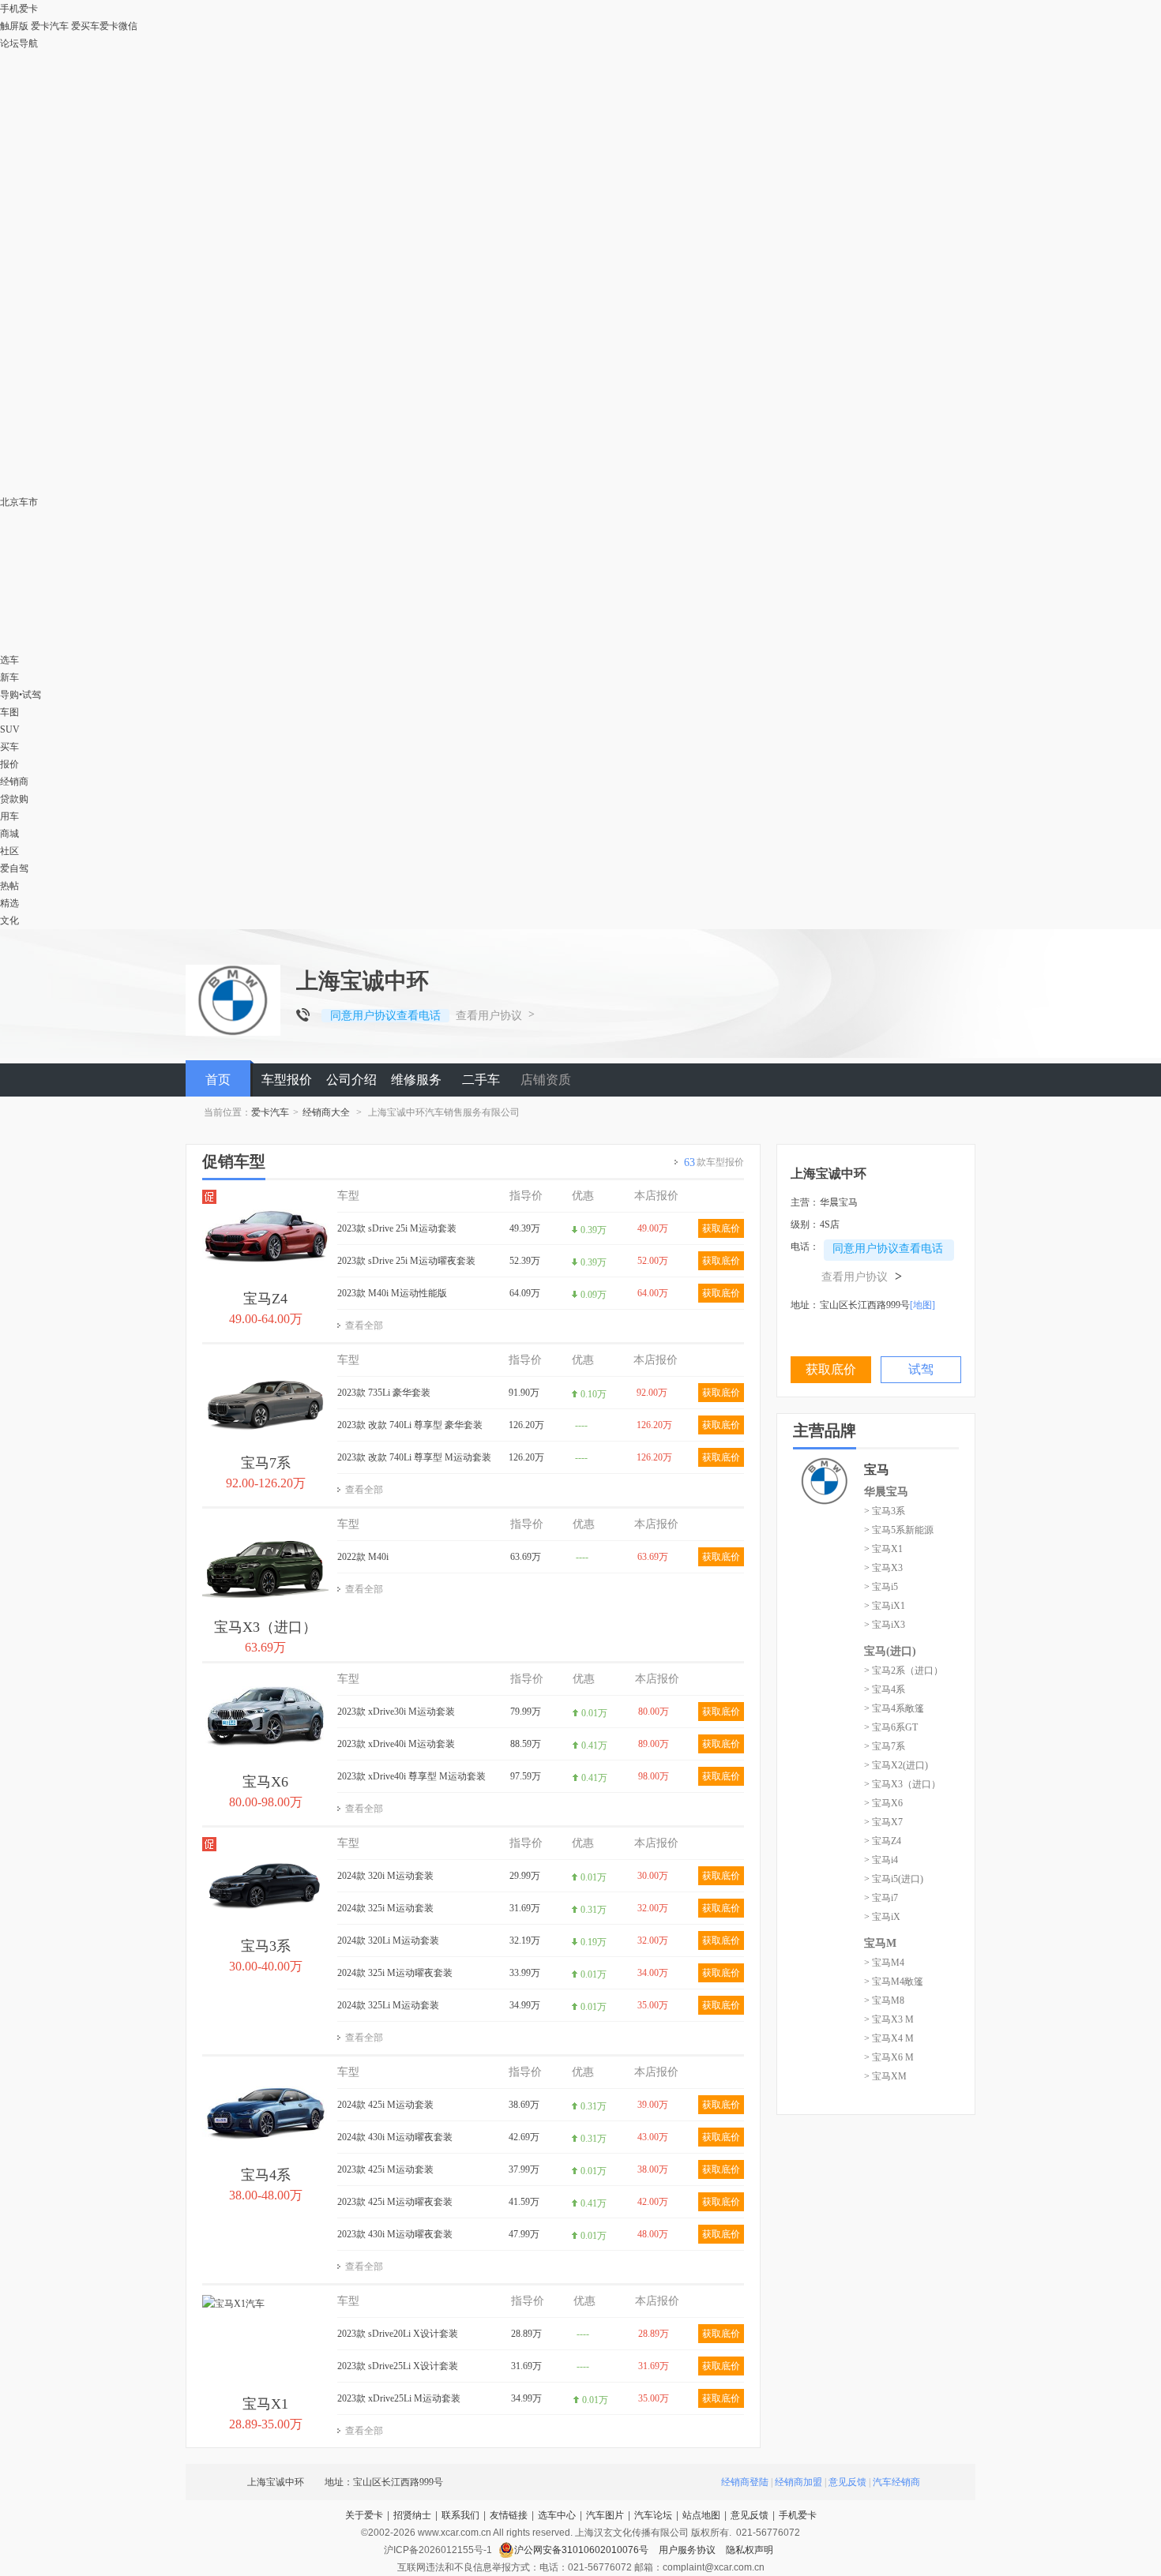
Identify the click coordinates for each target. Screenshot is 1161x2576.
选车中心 (557, 2515)
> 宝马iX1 (885, 1606)
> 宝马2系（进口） (904, 1670)
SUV (10, 729)
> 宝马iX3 (885, 1625)
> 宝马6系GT (891, 1727)
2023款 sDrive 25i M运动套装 (397, 1228)
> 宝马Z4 (883, 1841)
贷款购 (14, 799)
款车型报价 (714, 1162)
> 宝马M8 (884, 2000)
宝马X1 (265, 2404)
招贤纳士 (412, 2515)
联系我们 (460, 2515)
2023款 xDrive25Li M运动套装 (399, 2398)
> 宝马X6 (883, 1803)
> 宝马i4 (881, 1860)
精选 (9, 903)
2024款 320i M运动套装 (385, 1876)
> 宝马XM (885, 2076)
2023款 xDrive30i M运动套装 (396, 1712)
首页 (218, 1080)
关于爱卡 (364, 2515)
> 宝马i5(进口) (894, 1879)
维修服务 (416, 1080)
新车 (9, 677)
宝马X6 (265, 1782)
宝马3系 (266, 1946)
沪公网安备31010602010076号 (582, 2550)
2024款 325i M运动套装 (385, 1908)
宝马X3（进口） (265, 1627)
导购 (9, 695)
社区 (9, 851)
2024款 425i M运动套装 (385, 2105)
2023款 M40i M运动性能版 (392, 1293)
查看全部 (364, 1325)
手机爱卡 (798, 2515)
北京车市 (19, 502)
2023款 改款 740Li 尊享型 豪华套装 (410, 1425)
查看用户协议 (489, 1016)
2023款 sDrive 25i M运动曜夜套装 (406, 1261)
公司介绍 (351, 1080)
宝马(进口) (890, 1651)
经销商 (14, 782)
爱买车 (85, 26)
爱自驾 (14, 868)
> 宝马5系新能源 (899, 1530)
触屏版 (14, 26)
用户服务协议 (688, 2550)
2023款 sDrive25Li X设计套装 (398, 2366)
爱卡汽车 (50, 26)
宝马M (880, 1943)
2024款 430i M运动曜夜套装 (395, 2137)
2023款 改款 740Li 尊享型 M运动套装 (414, 1457)
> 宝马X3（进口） (902, 1784)
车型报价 (287, 1080)
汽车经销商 (896, 2482)
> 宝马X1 (883, 1549)
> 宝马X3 (883, 1568)
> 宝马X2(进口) (896, 1765)
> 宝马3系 (885, 1511)
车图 (9, 712)
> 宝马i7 (881, 1898)
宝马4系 (266, 2175)
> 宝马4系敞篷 (894, 1708)
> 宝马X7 (883, 1822)
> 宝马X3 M (889, 2019)
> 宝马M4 (884, 1963)
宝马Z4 (265, 1299)
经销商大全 (326, 1112)
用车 (9, 816)
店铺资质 (546, 1080)
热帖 (9, 886)
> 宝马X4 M (889, 2038)
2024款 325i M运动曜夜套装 (395, 1973)
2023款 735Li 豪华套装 (384, 1393)
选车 (9, 660)
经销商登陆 (745, 2482)
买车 (9, 747)
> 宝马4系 (885, 1689)
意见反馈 (847, 2482)
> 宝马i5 (881, 1587)
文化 (9, 921)
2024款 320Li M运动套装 (388, 1940)
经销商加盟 (798, 2482)
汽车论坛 (653, 2515)
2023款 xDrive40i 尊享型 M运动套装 (411, 1776)
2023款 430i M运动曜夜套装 (395, 2234)
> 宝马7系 (885, 1746)
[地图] (922, 1305)
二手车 (481, 1080)
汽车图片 (605, 2515)
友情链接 (509, 2515)
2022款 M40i (363, 1557)
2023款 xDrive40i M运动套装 (396, 1744)
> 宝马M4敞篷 (894, 1982)
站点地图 (701, 2515)
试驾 (32, 695)
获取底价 (721, 1228)
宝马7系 (266, 1463)
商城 (9, 834)
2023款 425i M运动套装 (385, 2169)
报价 (9, 764)
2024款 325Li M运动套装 (388, 2005)
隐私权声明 (750, 2550)
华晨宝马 (886, 1492)
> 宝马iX (882, 1917)
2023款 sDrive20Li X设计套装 (398, 2334)
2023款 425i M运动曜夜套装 (395, 2202)
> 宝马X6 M (889, 2057)
